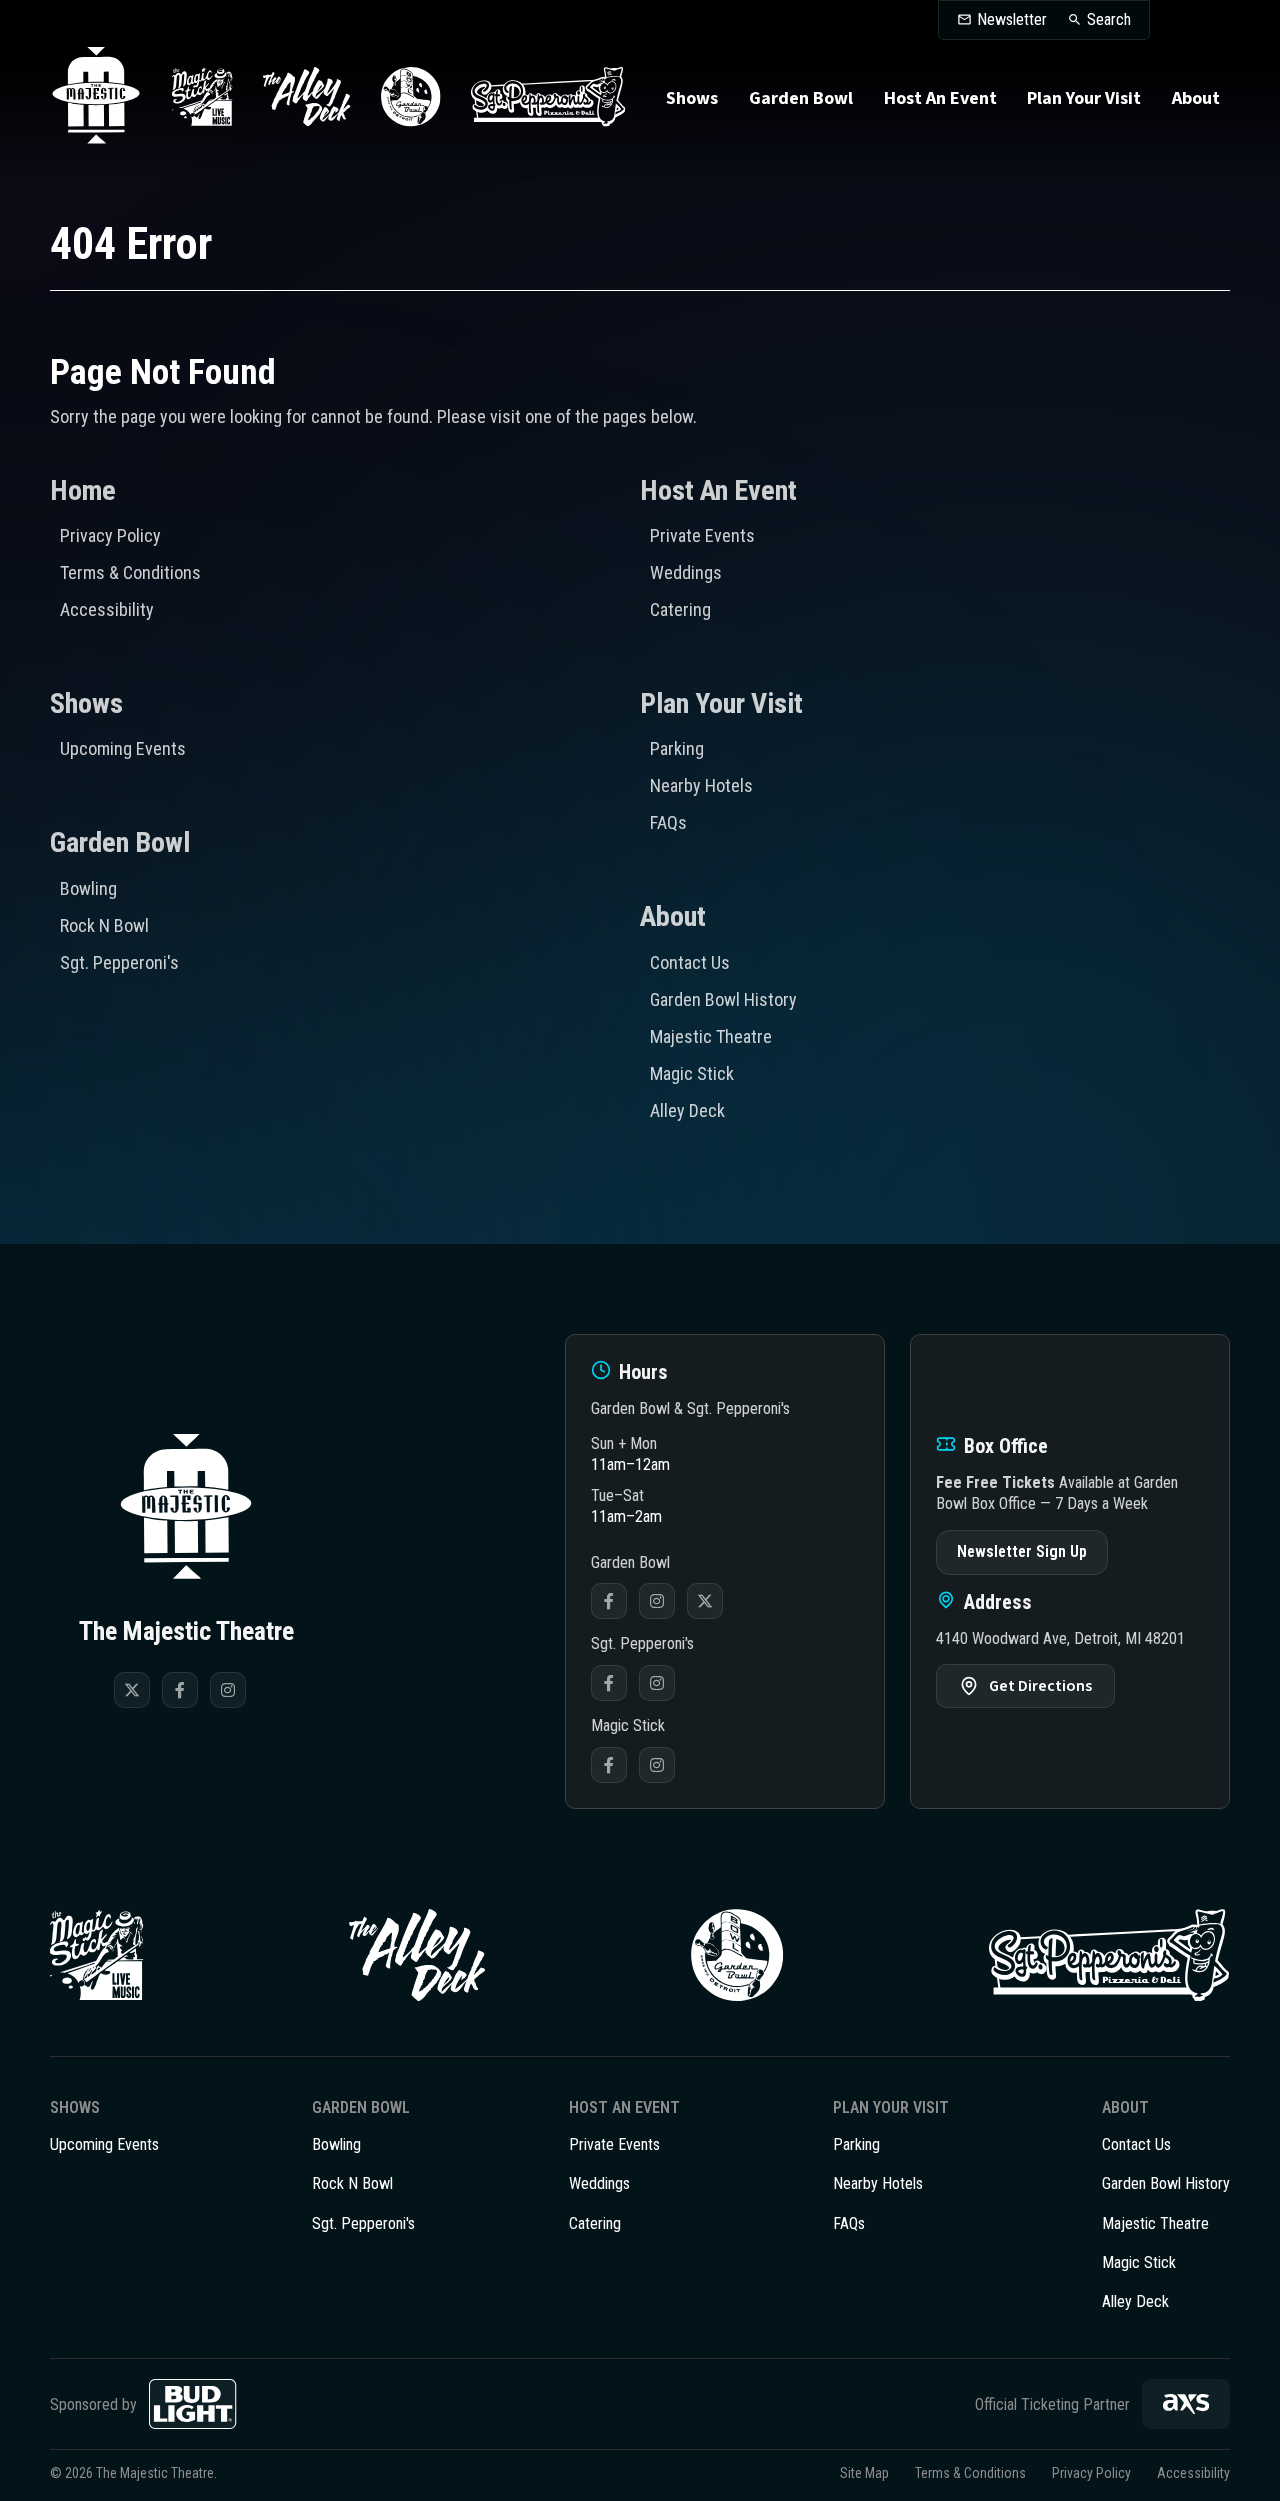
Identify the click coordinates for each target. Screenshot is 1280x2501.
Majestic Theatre (711, 1036)
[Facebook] (180, 1690)
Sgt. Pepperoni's (119, 962)
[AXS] (1186, 2404)
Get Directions (1040, 1686)
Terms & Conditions (130, 572)
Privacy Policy (110, 535)
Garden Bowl (801, 98)
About (1196, 98)
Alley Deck (687, 1110)
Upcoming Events (123, 748)
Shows (692, 98)
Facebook (609, 1601)
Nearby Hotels (701, 785)
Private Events (702, 535)
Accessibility (107, 609)
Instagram (657, 1601)
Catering (680, 609)
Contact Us (690, 962)
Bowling (88, 888)
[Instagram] (228, 1690)
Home (83, 490)
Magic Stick (692, 1073)
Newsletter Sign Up (1022, 1551)
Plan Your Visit (1084, 98)
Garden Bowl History (723, 999)
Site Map (864, 2473)
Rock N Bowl (104, 925)
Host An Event (940, 98)
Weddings (686, 572)
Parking (677, 748)
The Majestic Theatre (96, 97)
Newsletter (1012, 20)
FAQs (668, 822)
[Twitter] (132, 1690)
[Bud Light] (193, 2404)
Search (1109, 20)
